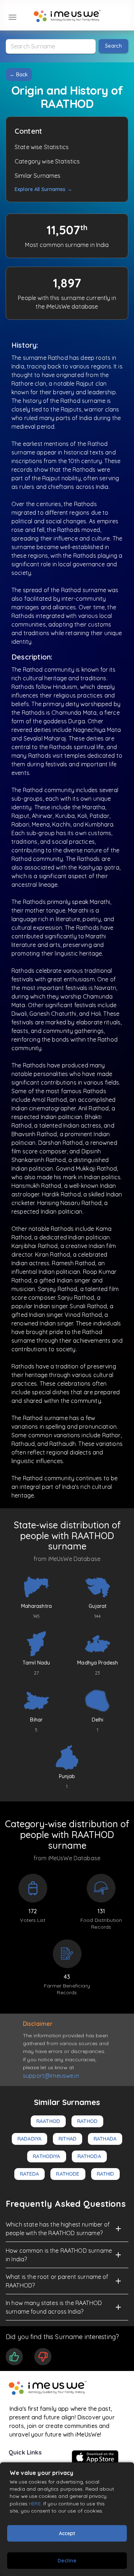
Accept (67, 2533)
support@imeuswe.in (51, 2076)
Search (113, 46)
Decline (67, 2561)
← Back (19, 75)
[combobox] (51, 46)
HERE (35, 2503)
